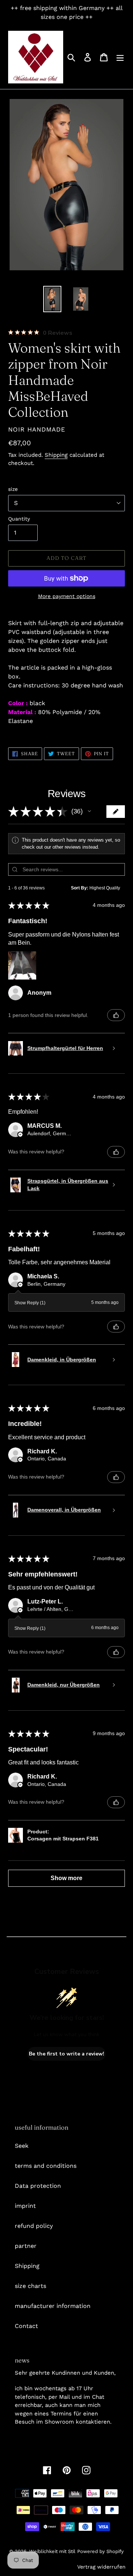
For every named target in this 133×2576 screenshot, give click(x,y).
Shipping (56, 455)
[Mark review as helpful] (116, 1015)
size (13, 489)
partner (26, 2246)
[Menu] (120, 57)
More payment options (67, 596)
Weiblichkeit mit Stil (52, 2551)
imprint (25, 2206)
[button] (89, 811)
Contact (26, 2326)
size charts (30, 2286)
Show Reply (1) (30, 1303)
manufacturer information (53, 2306)
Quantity (19, 519)
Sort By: (80, 888)
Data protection (38, 2186)
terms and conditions (46, 2166)
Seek (22, 2146)
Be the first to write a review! (66, 2054)
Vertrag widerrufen (101, 2567)
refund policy (34, 2226)
